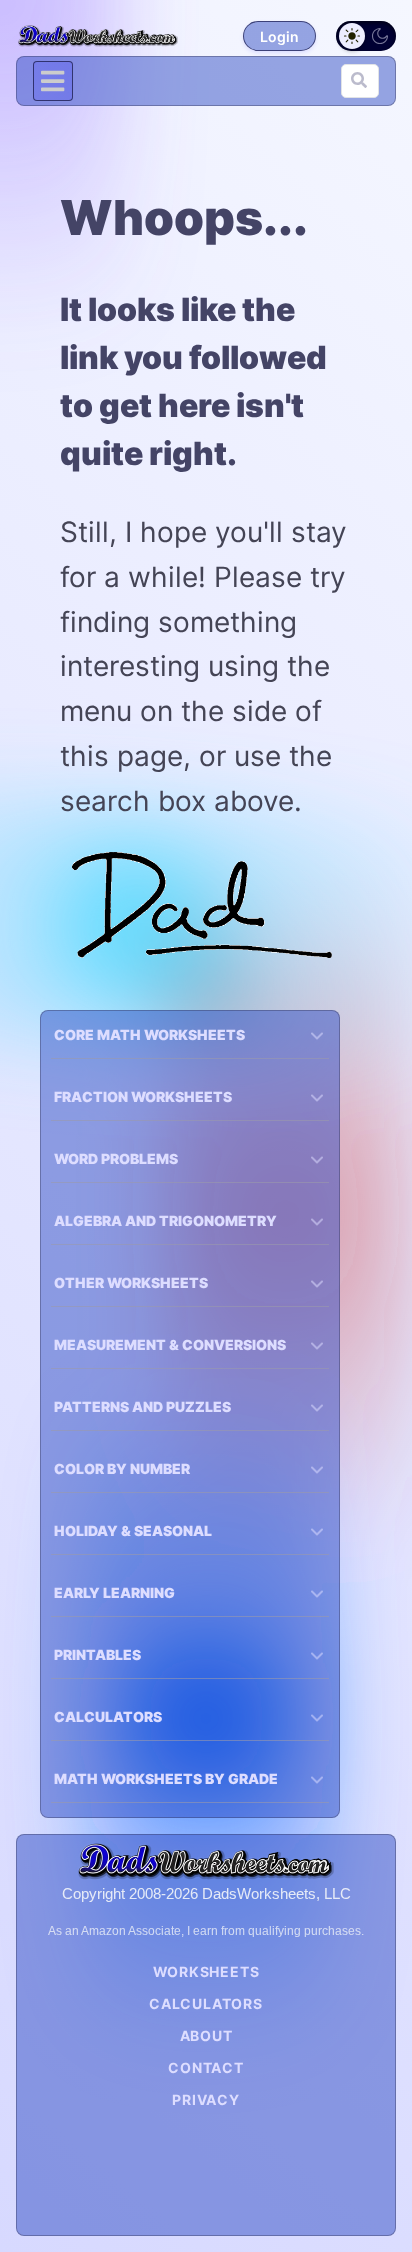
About (206, 2035)
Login (279, 36)
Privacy (206, 2099)
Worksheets (206, 1971)
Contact (206, 2067)
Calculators (206, 2003)
